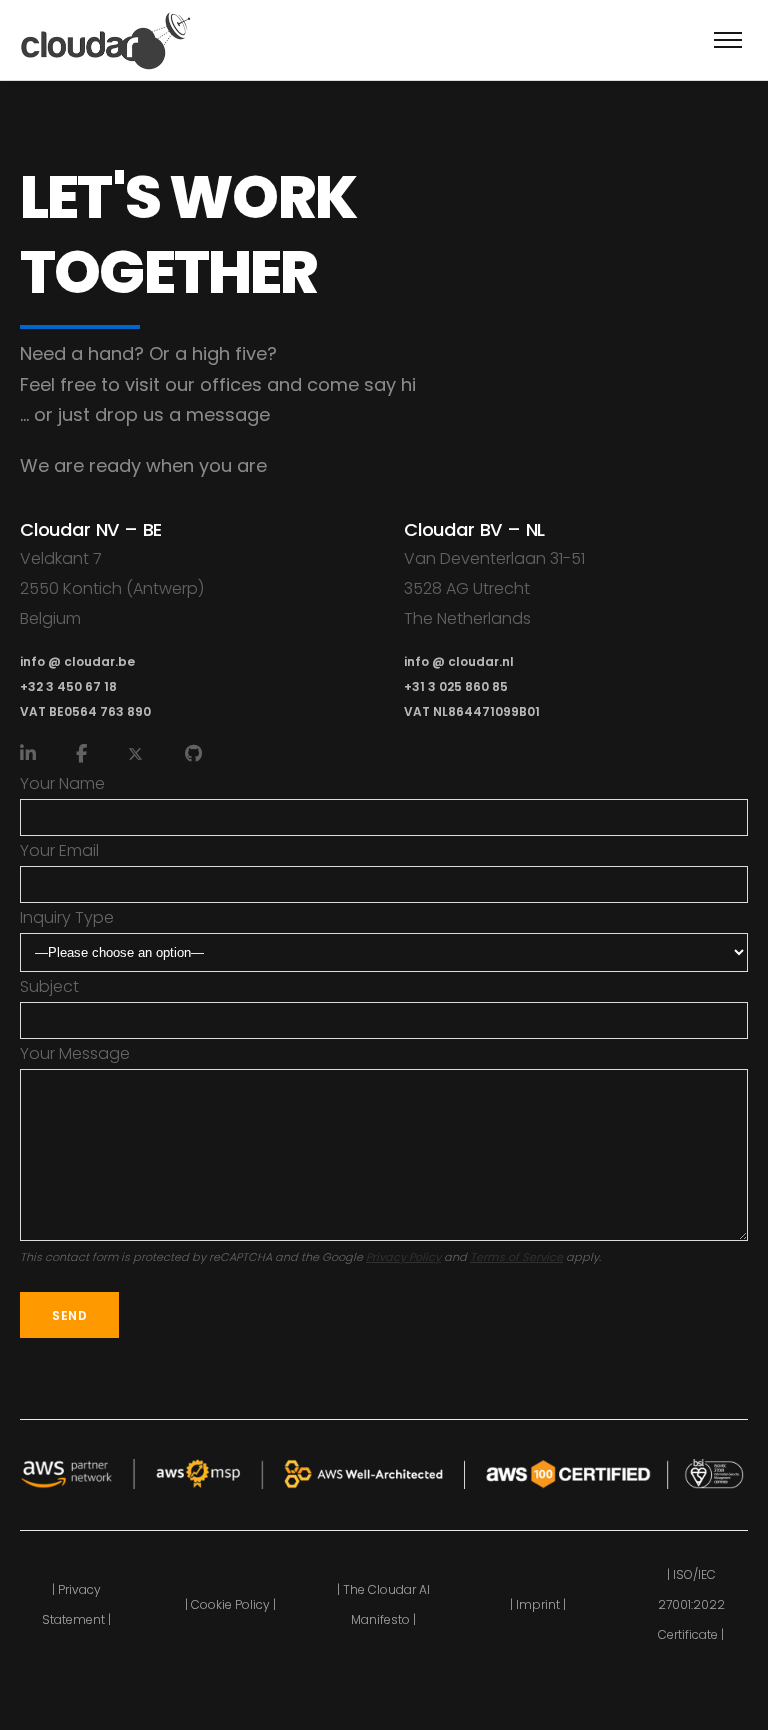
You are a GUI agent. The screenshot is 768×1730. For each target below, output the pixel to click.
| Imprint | (538, 1604)
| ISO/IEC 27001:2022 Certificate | (691, 1604)
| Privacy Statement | (76, 1604)
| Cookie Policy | (230, 1604)
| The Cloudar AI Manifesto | (383, 1604)
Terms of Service (516, 1257)
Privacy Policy (403, 1257)
